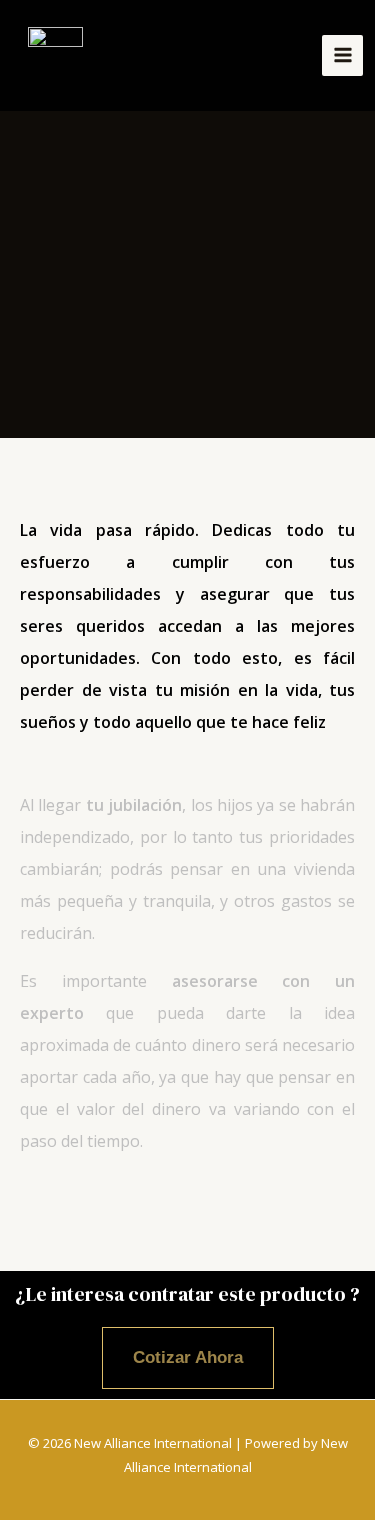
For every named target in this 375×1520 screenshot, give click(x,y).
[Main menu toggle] (342, 55)
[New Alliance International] (55, 55)
